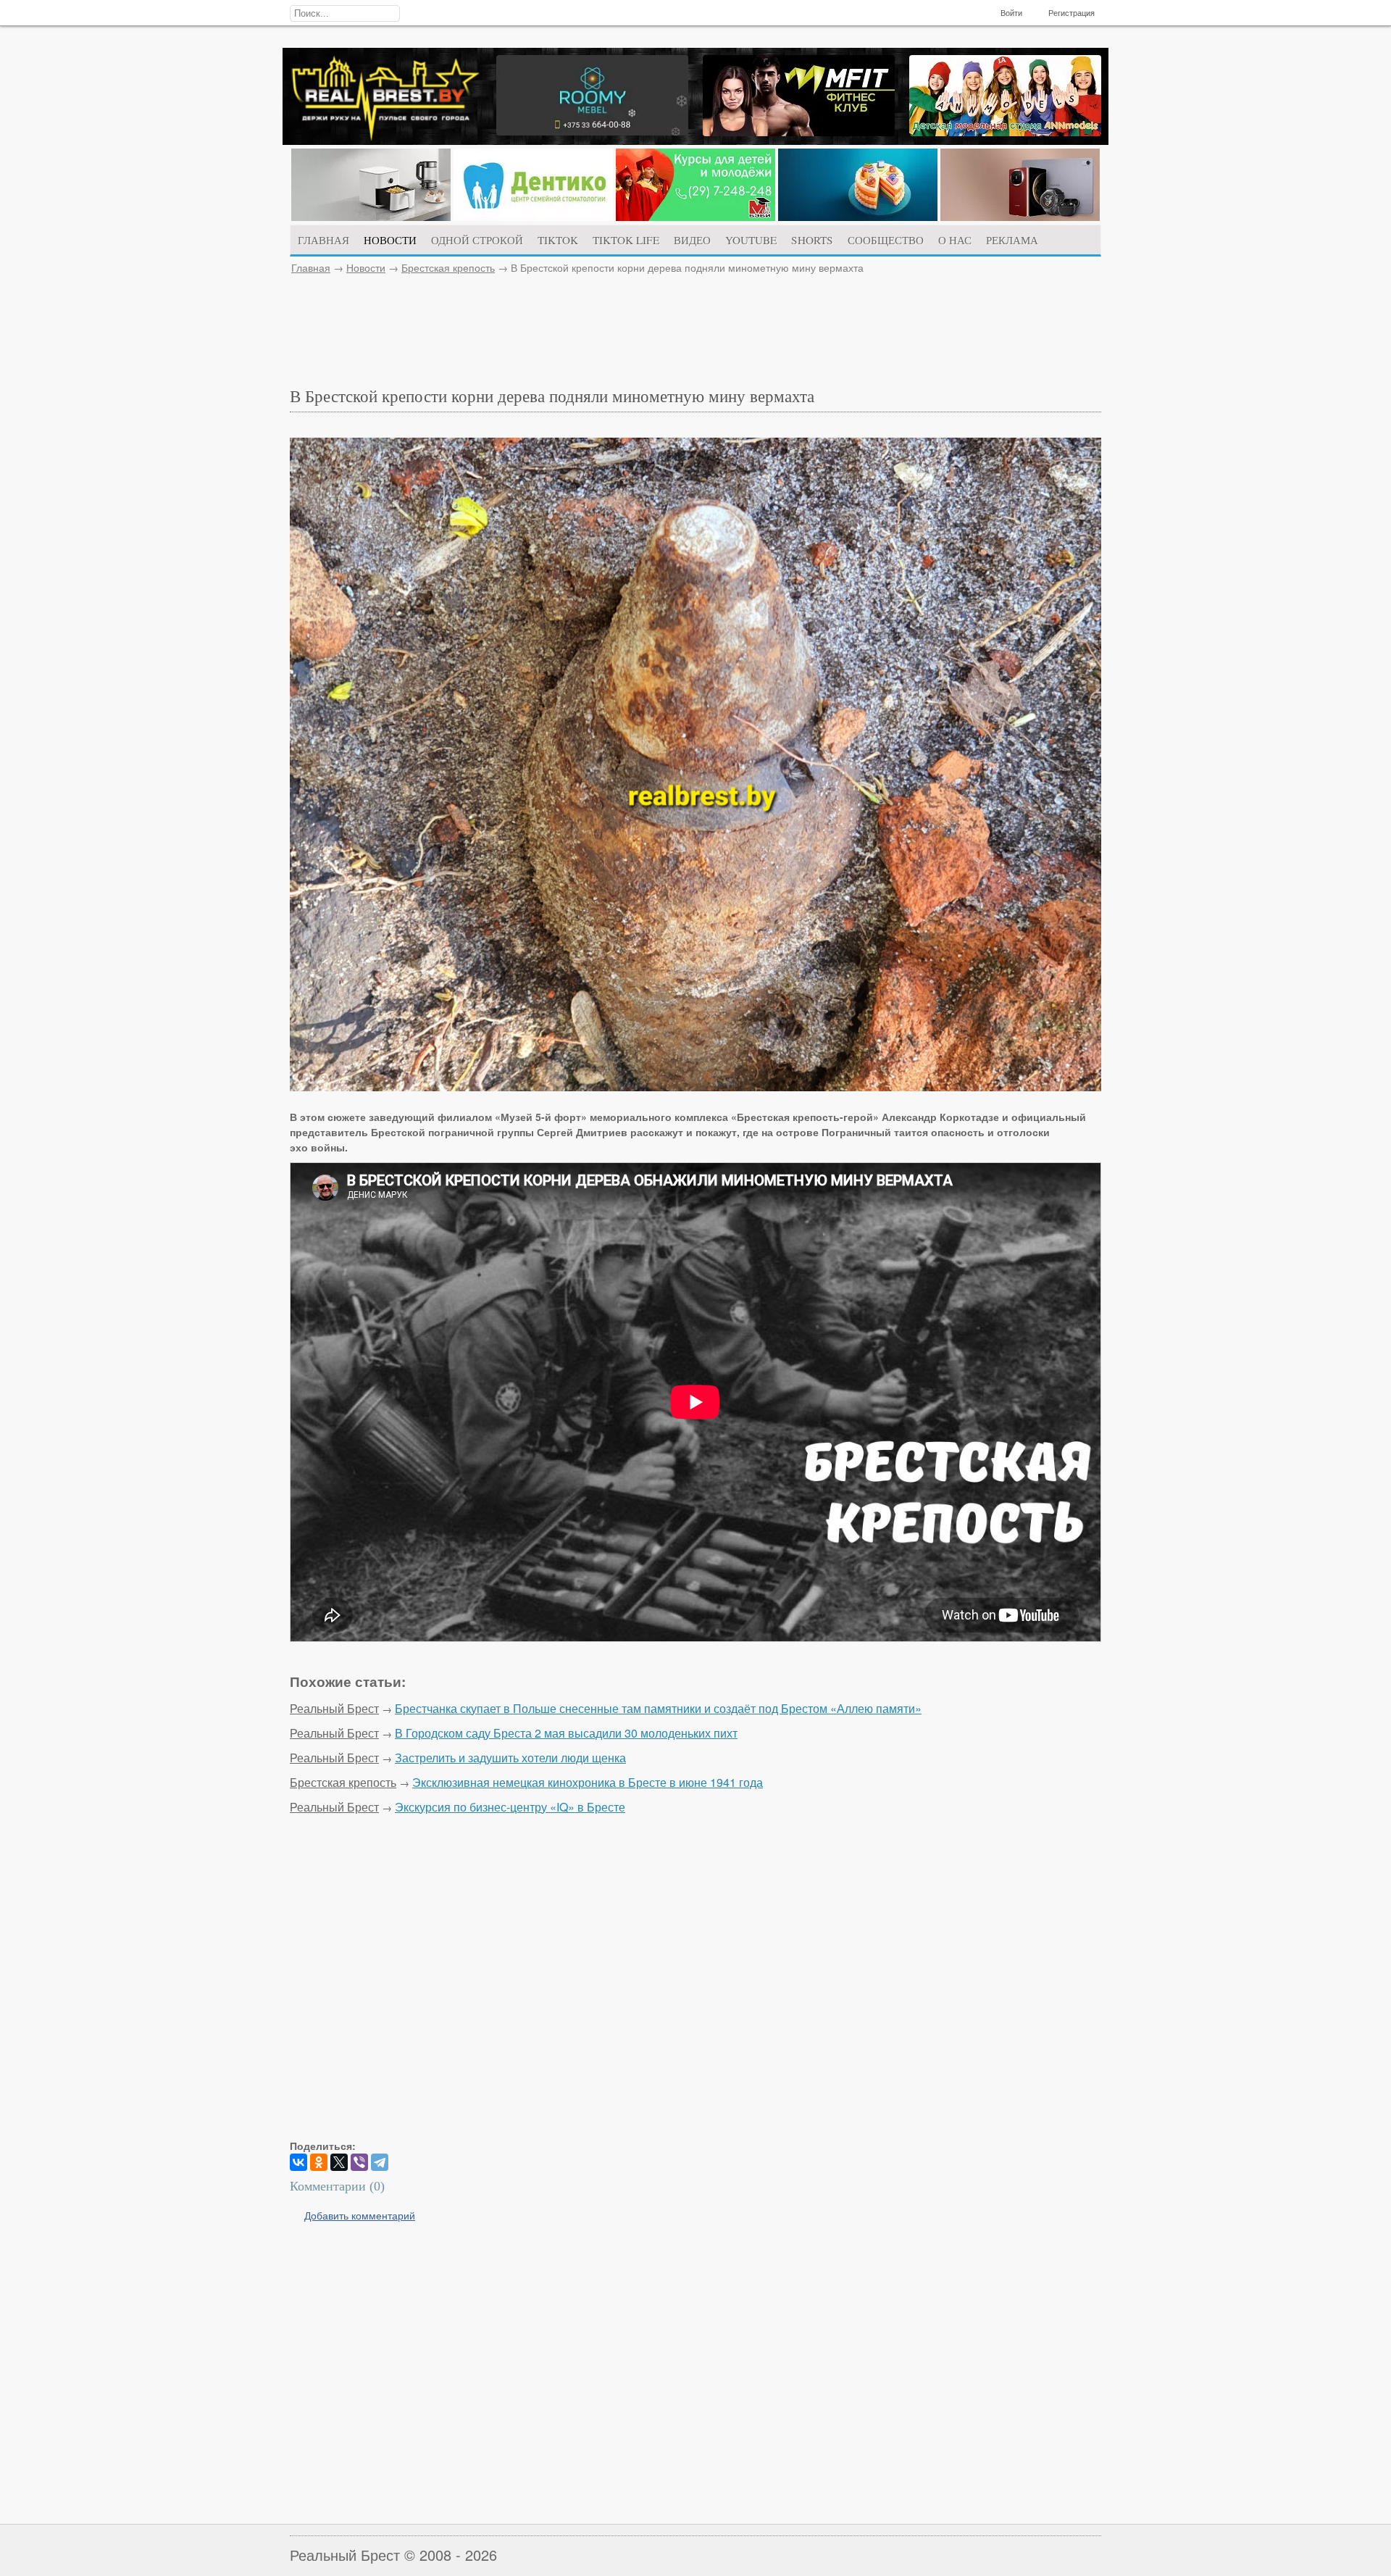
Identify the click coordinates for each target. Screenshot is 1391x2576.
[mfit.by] (799, 132)
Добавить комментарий (360, 2215)
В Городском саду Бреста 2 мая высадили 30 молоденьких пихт (566, 1733)
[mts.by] (371, 217)
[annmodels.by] (1005, 132)
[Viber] (359, 2162)
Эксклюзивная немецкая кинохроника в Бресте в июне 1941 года (588, 1782)
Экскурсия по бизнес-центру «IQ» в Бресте (510, 1807)
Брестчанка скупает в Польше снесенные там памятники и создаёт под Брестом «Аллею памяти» (658, 1708)
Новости (366, 267)
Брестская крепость (448, 267)
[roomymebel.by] (592, 131)
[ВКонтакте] (298, 2162)
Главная (311, 267)
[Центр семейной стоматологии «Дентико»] (533, 217)
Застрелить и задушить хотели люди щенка (510, 1758)
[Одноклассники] (319, 2162)
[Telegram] (380, 2162)
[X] (339, 2162)
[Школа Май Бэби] (695, 217)
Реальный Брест (334, 1708)
